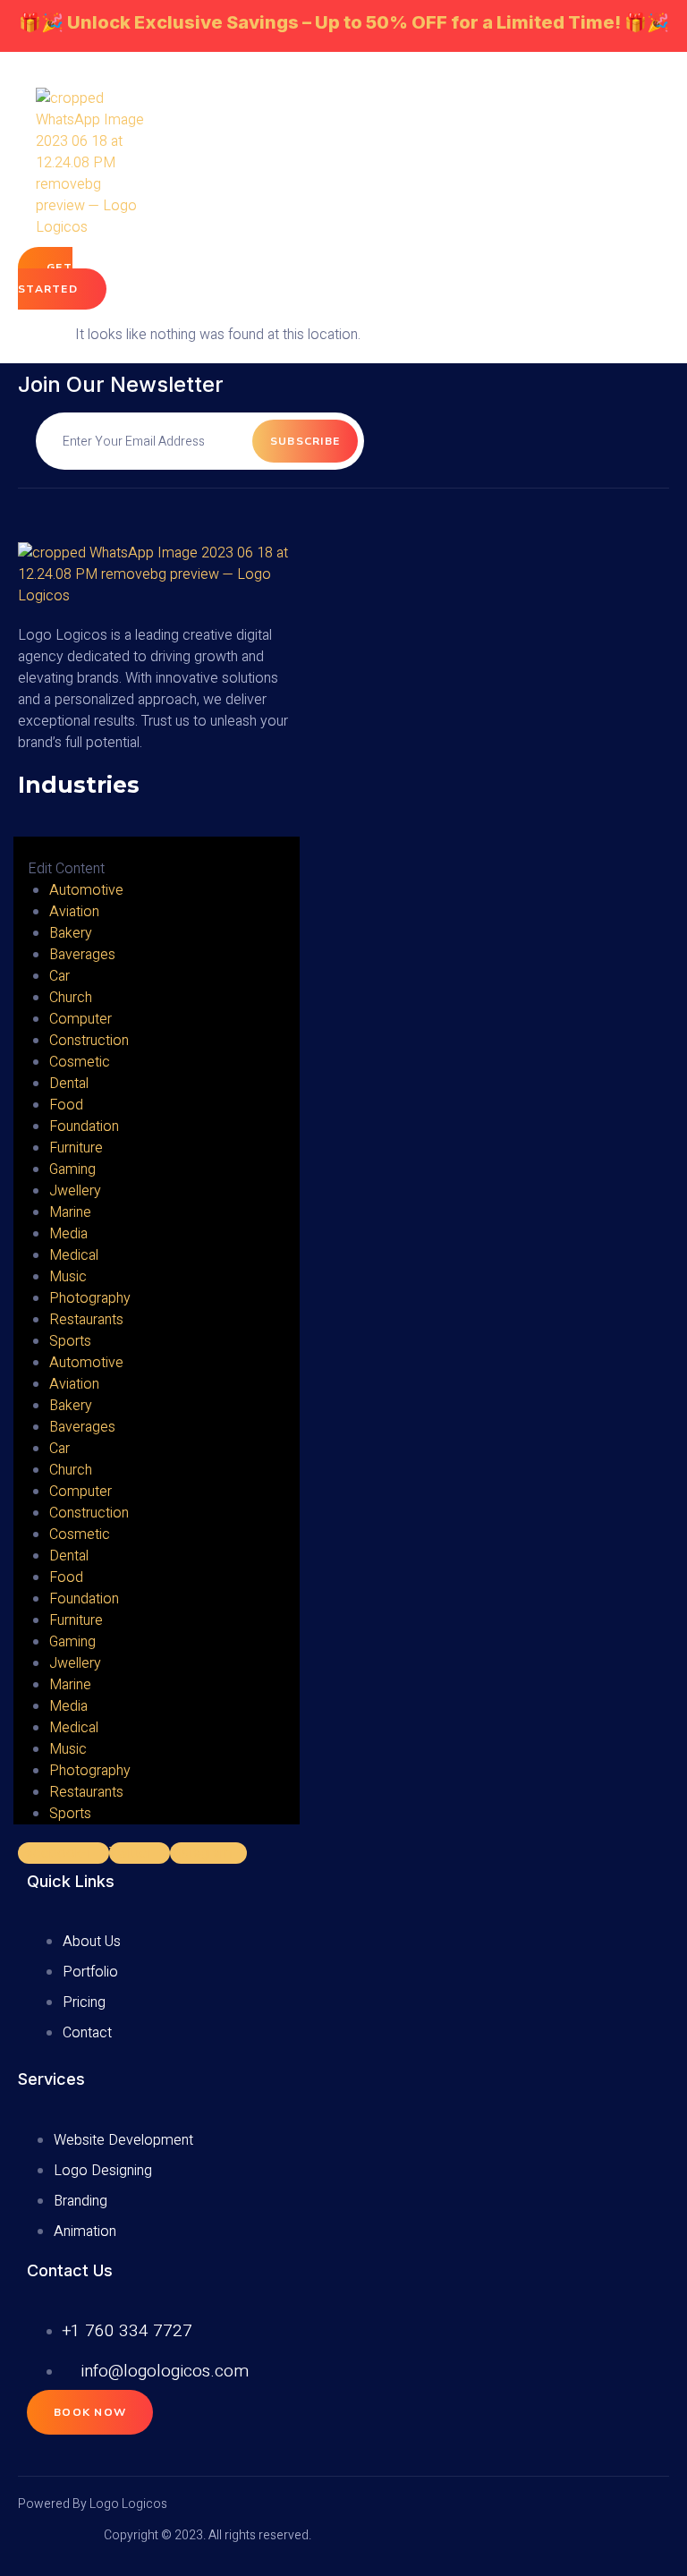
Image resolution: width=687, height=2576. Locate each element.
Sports (70, 1341)
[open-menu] (513, 247)
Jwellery (75, 1191)
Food (66, 1105)
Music (68, 1277)
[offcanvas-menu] (20, 826)
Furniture (76, 1148)
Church (71, 998)
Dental (69, 1084)
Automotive (86, 890)
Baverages (82, 955)
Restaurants (86, 1320)
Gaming (72, 1169)
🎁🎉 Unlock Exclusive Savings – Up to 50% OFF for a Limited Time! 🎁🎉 (344, 22)
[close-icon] (27, 848)
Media (68, 1234)
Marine (70, 1212)
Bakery (71, 933)
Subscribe (305, 441)
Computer (81, 1019)
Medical (74, 1255)
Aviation (74, 912)
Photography (90, 1298)
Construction (89, 1041)
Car (59, 976)
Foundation (84, 1126)
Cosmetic (80, 1062)
